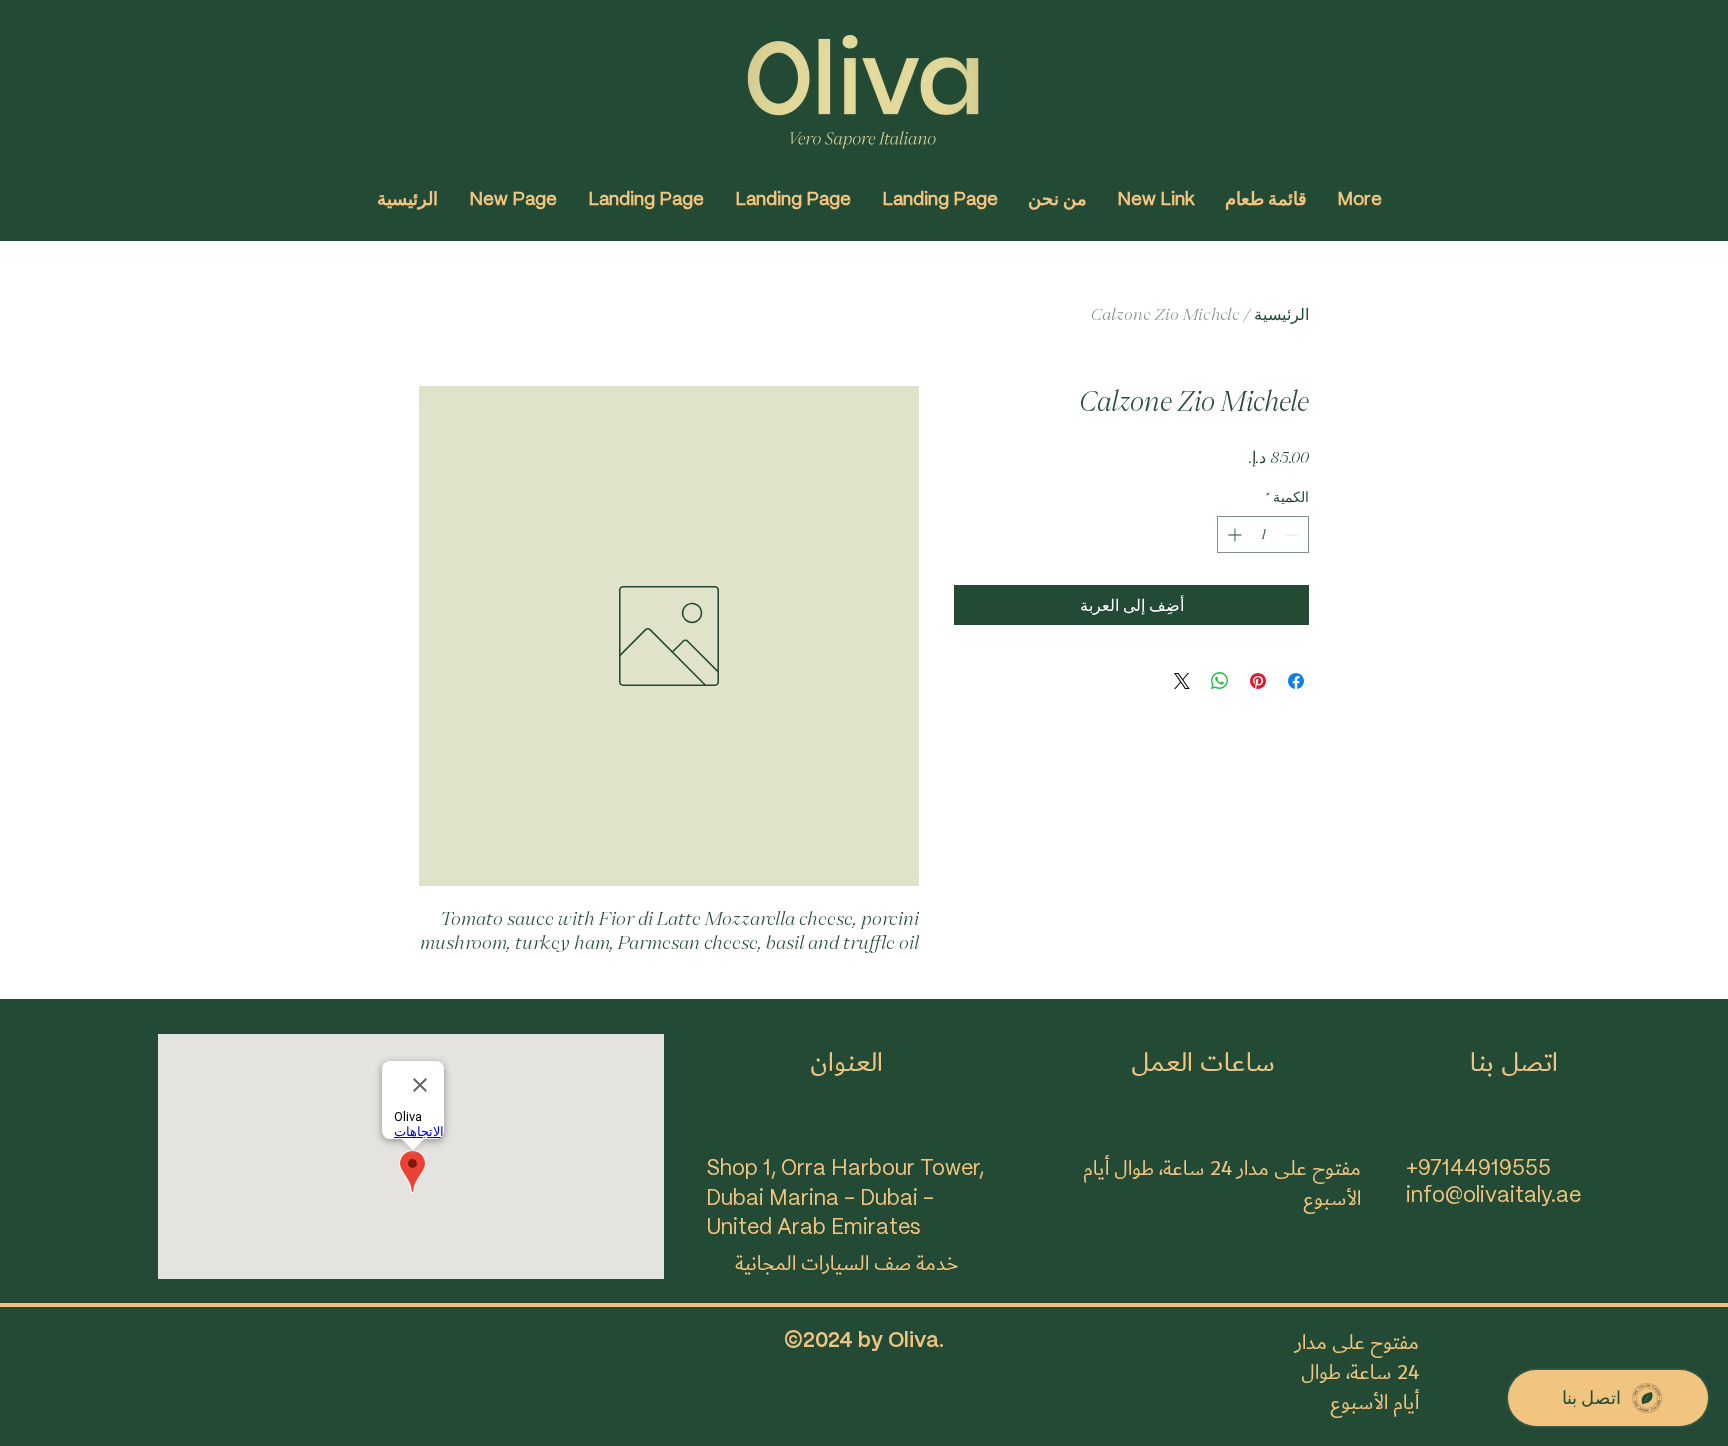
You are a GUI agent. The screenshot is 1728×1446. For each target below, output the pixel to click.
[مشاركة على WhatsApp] (1220, 681)
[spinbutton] (1263, 534)
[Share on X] (1182, 681)
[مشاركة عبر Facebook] (1296, 681)
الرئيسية (1281, 314)
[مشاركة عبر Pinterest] (1258, 681)
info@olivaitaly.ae (1493, 1196)
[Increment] (1232, 534)
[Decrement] (1293, 534)
